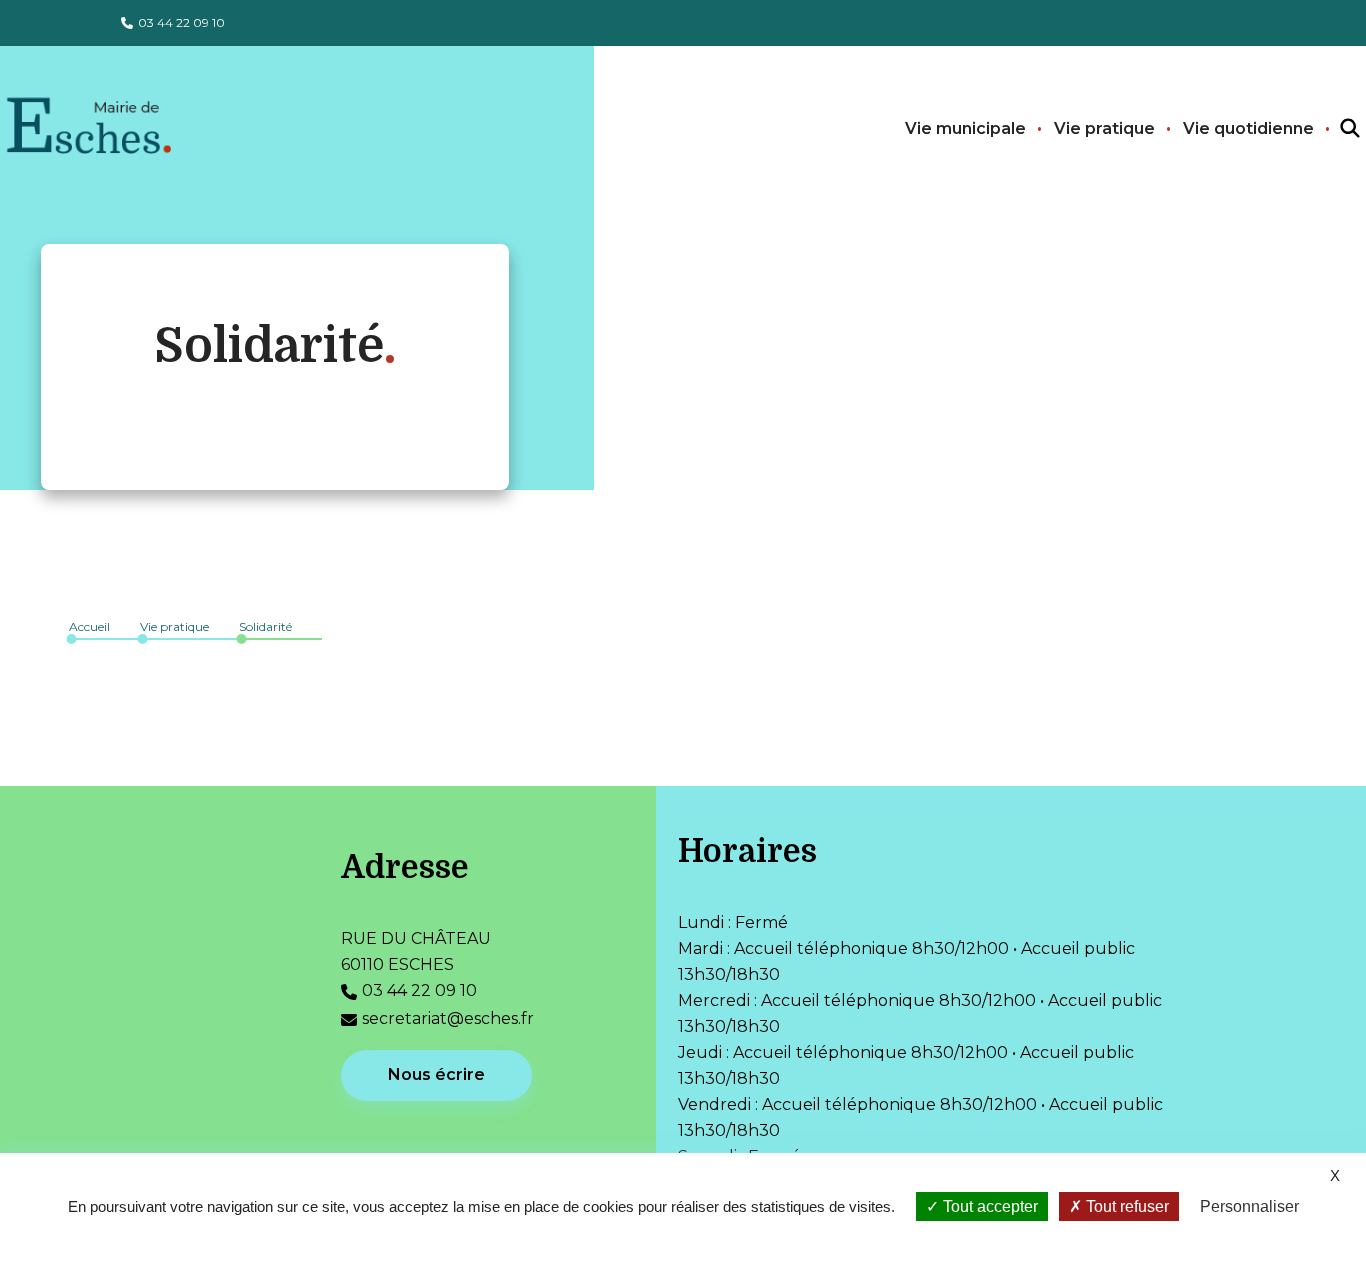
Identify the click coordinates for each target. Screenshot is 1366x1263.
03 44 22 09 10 (181, 22)
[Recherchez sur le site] (1332, 129)
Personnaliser (1249, 1206)
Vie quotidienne (1248, 128)
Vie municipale (965, 128)
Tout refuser (1125, 1206)
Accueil (89, 626)
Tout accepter (988, 1206)
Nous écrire (436, 1074)
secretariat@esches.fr (448, 1018)
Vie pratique (1104, 128)
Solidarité (265, 626)
